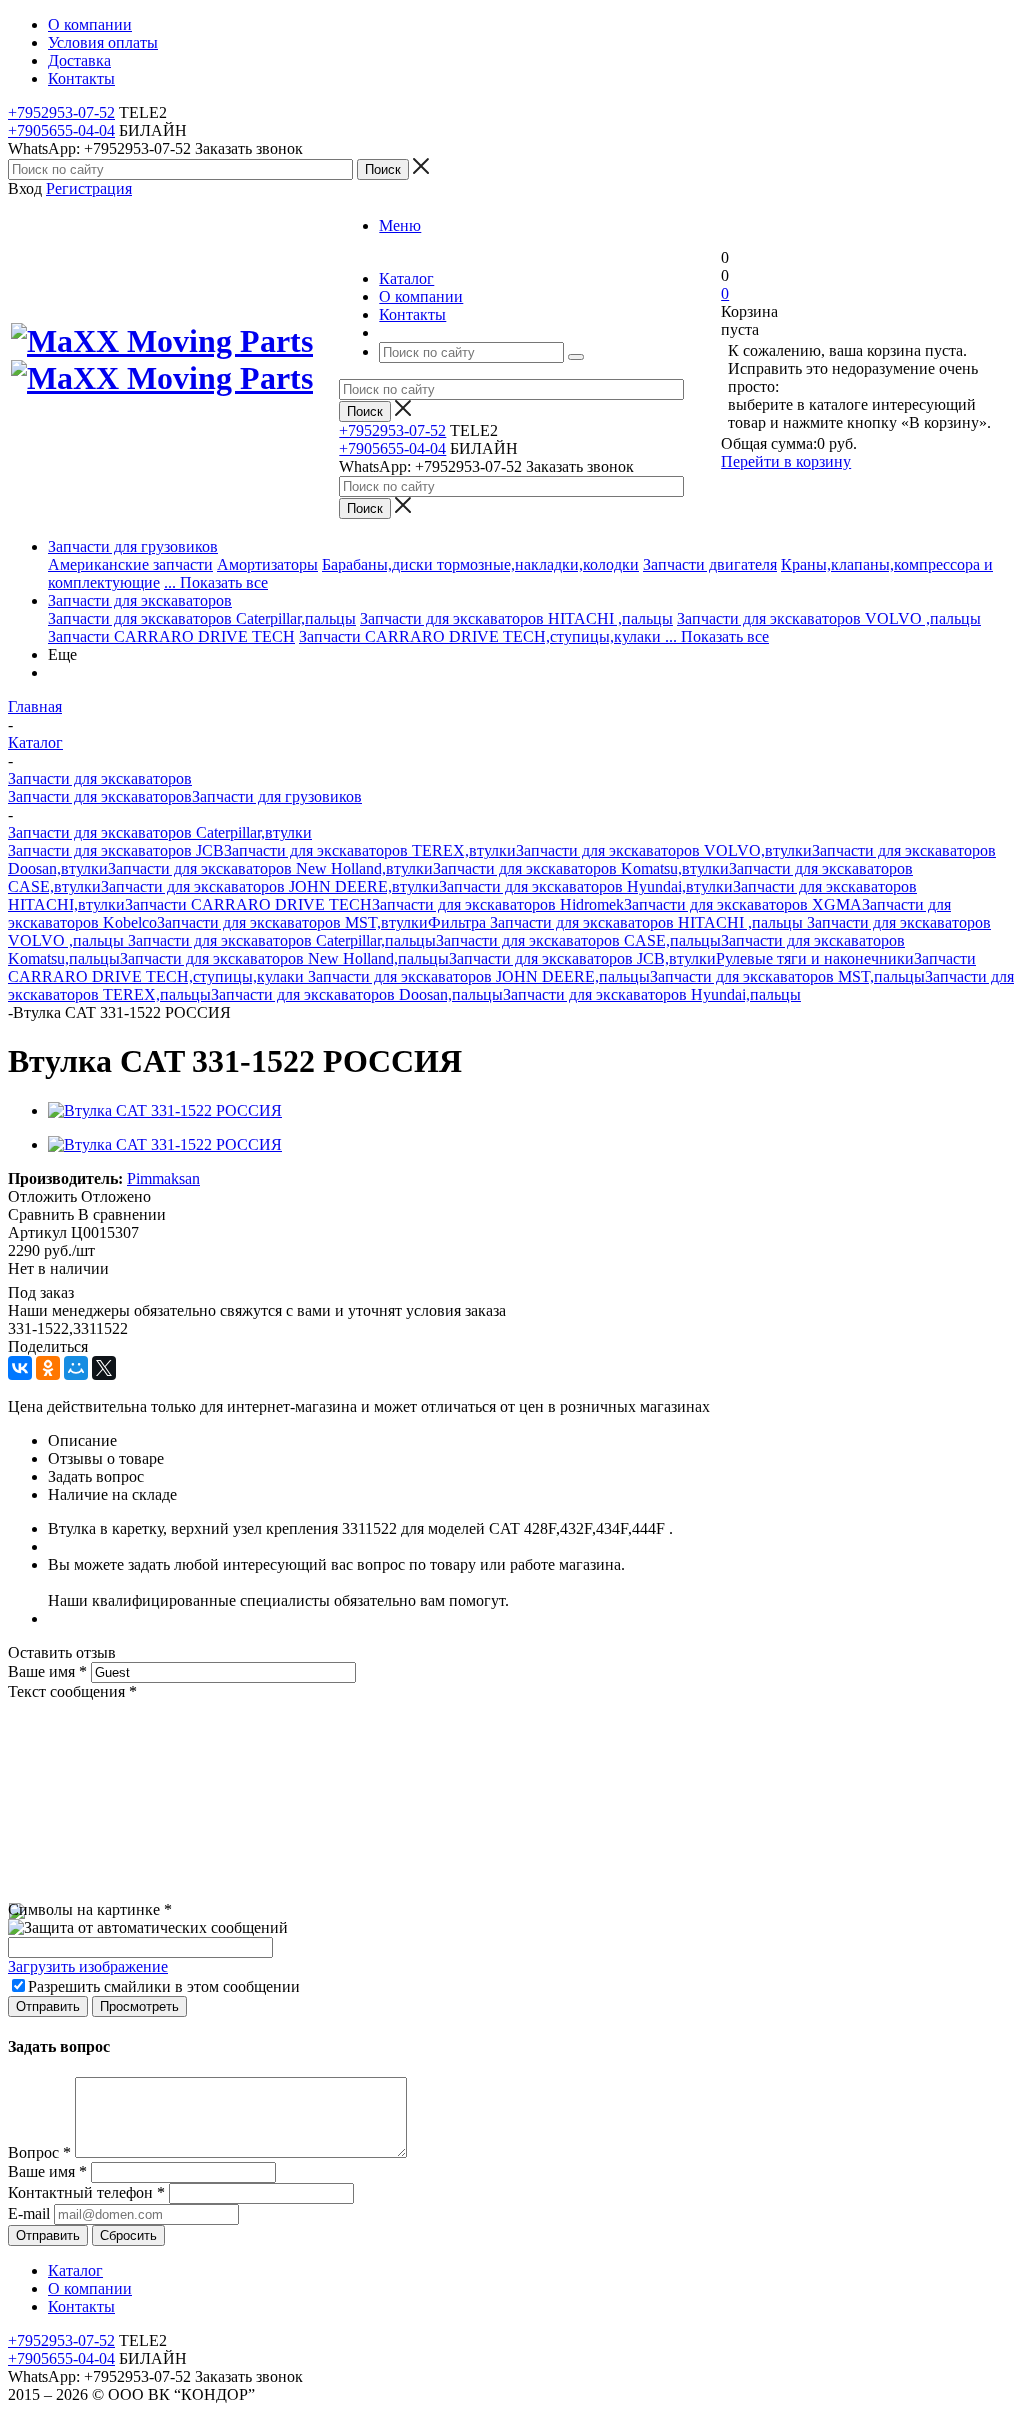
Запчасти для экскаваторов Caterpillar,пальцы (202, 618)
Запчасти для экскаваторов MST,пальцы (787, 976)
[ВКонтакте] (20, 1368)
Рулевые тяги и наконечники (815, 958)
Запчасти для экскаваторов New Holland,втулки (270, 868)
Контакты (81, 2306)
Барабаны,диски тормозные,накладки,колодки (480, 564)
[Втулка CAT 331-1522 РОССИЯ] (165, 1110)
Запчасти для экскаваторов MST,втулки (292, 922)
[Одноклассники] (48, 1368)
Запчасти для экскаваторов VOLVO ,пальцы (829, 618)
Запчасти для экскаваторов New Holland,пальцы (284, 958)
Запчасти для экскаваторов (140, 600)
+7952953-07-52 (61, 112)
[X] (104, 1368)
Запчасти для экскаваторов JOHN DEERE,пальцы (479, 976)
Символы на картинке (90, 1909)
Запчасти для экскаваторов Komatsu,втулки (581, 868)
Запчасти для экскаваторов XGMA (743, 904)
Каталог (75, 2270)
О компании (90, 2288)
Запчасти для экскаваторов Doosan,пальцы (357, 994)
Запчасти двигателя (710, 564)
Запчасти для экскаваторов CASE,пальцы (578, 940)
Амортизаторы (267, 564)
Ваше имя (47, 1671)
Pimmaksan (163, 1178)
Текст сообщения (72, 1691)
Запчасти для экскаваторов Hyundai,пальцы (652, 994)
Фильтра (459, 922)
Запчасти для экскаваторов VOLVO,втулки (664, 850)
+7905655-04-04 (61, 130)
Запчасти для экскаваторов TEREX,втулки (370, 850)
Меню (400, 225)
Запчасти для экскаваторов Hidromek (498, 904)
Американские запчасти (130, 564)
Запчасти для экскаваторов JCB (116, 850)
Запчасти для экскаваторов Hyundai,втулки (586, 886)
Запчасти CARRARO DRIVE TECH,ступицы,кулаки (482, 636)
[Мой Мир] (76, 1368)
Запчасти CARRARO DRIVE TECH (171, 636)
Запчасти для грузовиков (133, 546)
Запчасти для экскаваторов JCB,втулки (582, 958)
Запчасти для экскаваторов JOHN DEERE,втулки (270, 886)
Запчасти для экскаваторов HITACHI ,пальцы (516, 618)
